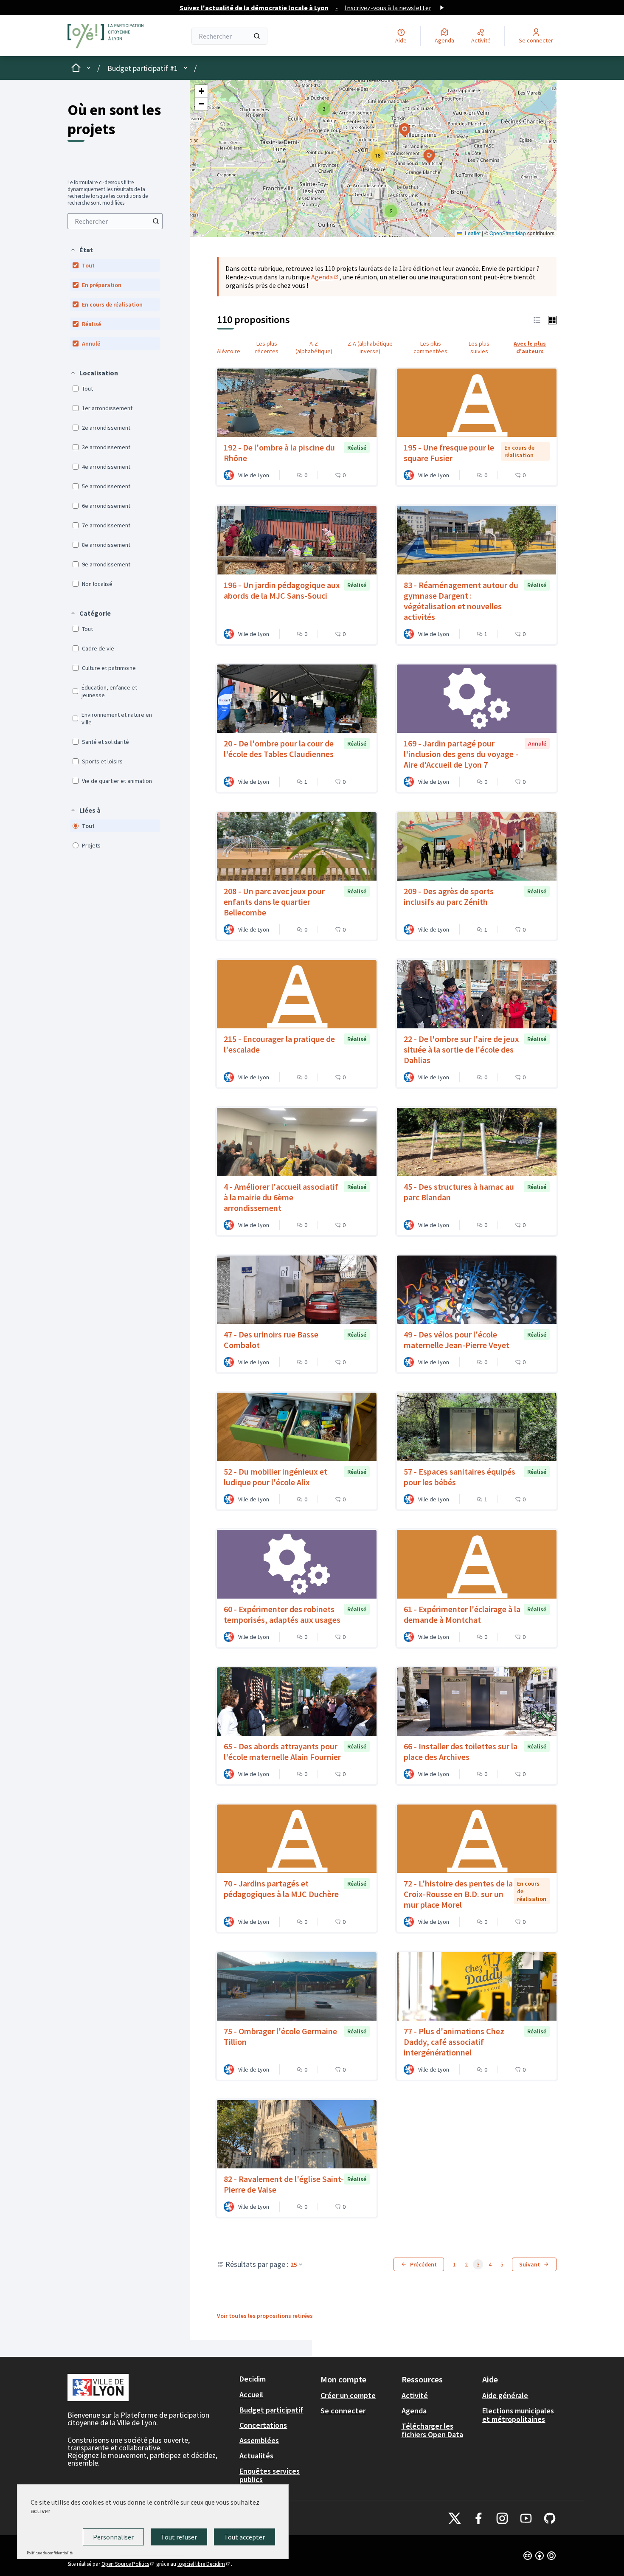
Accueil (251, 2394)
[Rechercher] (257, 36)
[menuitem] (115, 221)
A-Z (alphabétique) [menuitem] (314, 347)
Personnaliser (113, 2537)
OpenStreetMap (508, 233)
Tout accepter (245, 2537)
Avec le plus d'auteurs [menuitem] (530, 347)
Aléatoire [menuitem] (229, 351)
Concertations (263, 2425)
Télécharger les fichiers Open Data (432, 2430)
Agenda (325, 277)
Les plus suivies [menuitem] (479, 347)
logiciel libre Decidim (204, 2564)
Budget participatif (271, 2410)
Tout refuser (179, 2537)
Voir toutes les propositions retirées (265, 2316)
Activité (415, 2395)
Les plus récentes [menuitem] (267, 347)
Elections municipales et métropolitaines (518, 2415)
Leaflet (472, 233)
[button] (82, 250)
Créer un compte (348, 2395)
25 (294, 2264)
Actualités (256, 2456)
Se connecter (343, 2411)
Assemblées (259, 2440)
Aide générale (505, 2395)
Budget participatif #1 (143, 68)
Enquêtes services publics (270, 2475)
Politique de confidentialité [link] (50, 2553)
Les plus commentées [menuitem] (430, 347)
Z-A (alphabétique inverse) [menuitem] (370, 347)
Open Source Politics (128, 2564)
